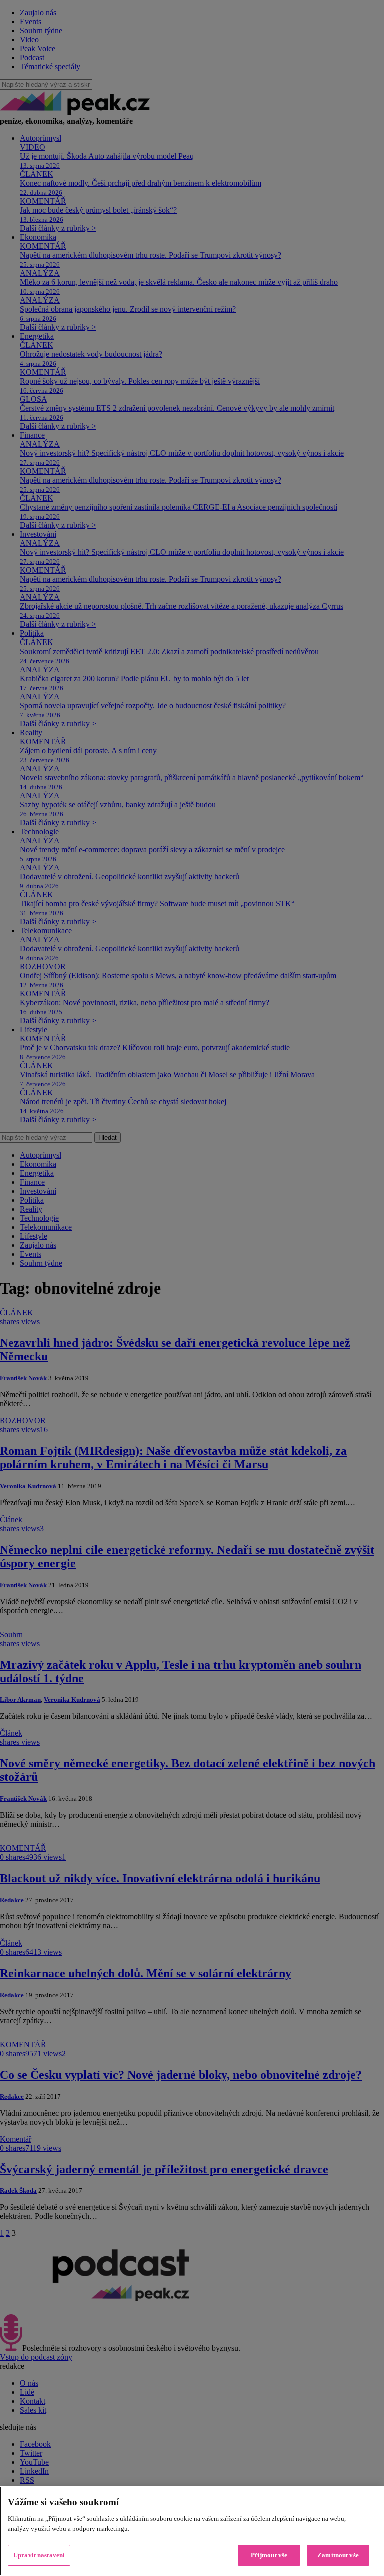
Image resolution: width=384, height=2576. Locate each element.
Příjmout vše (269, 2555)
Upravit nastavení (39, 2555)
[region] (192, 2531)
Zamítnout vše (338, 2555)
